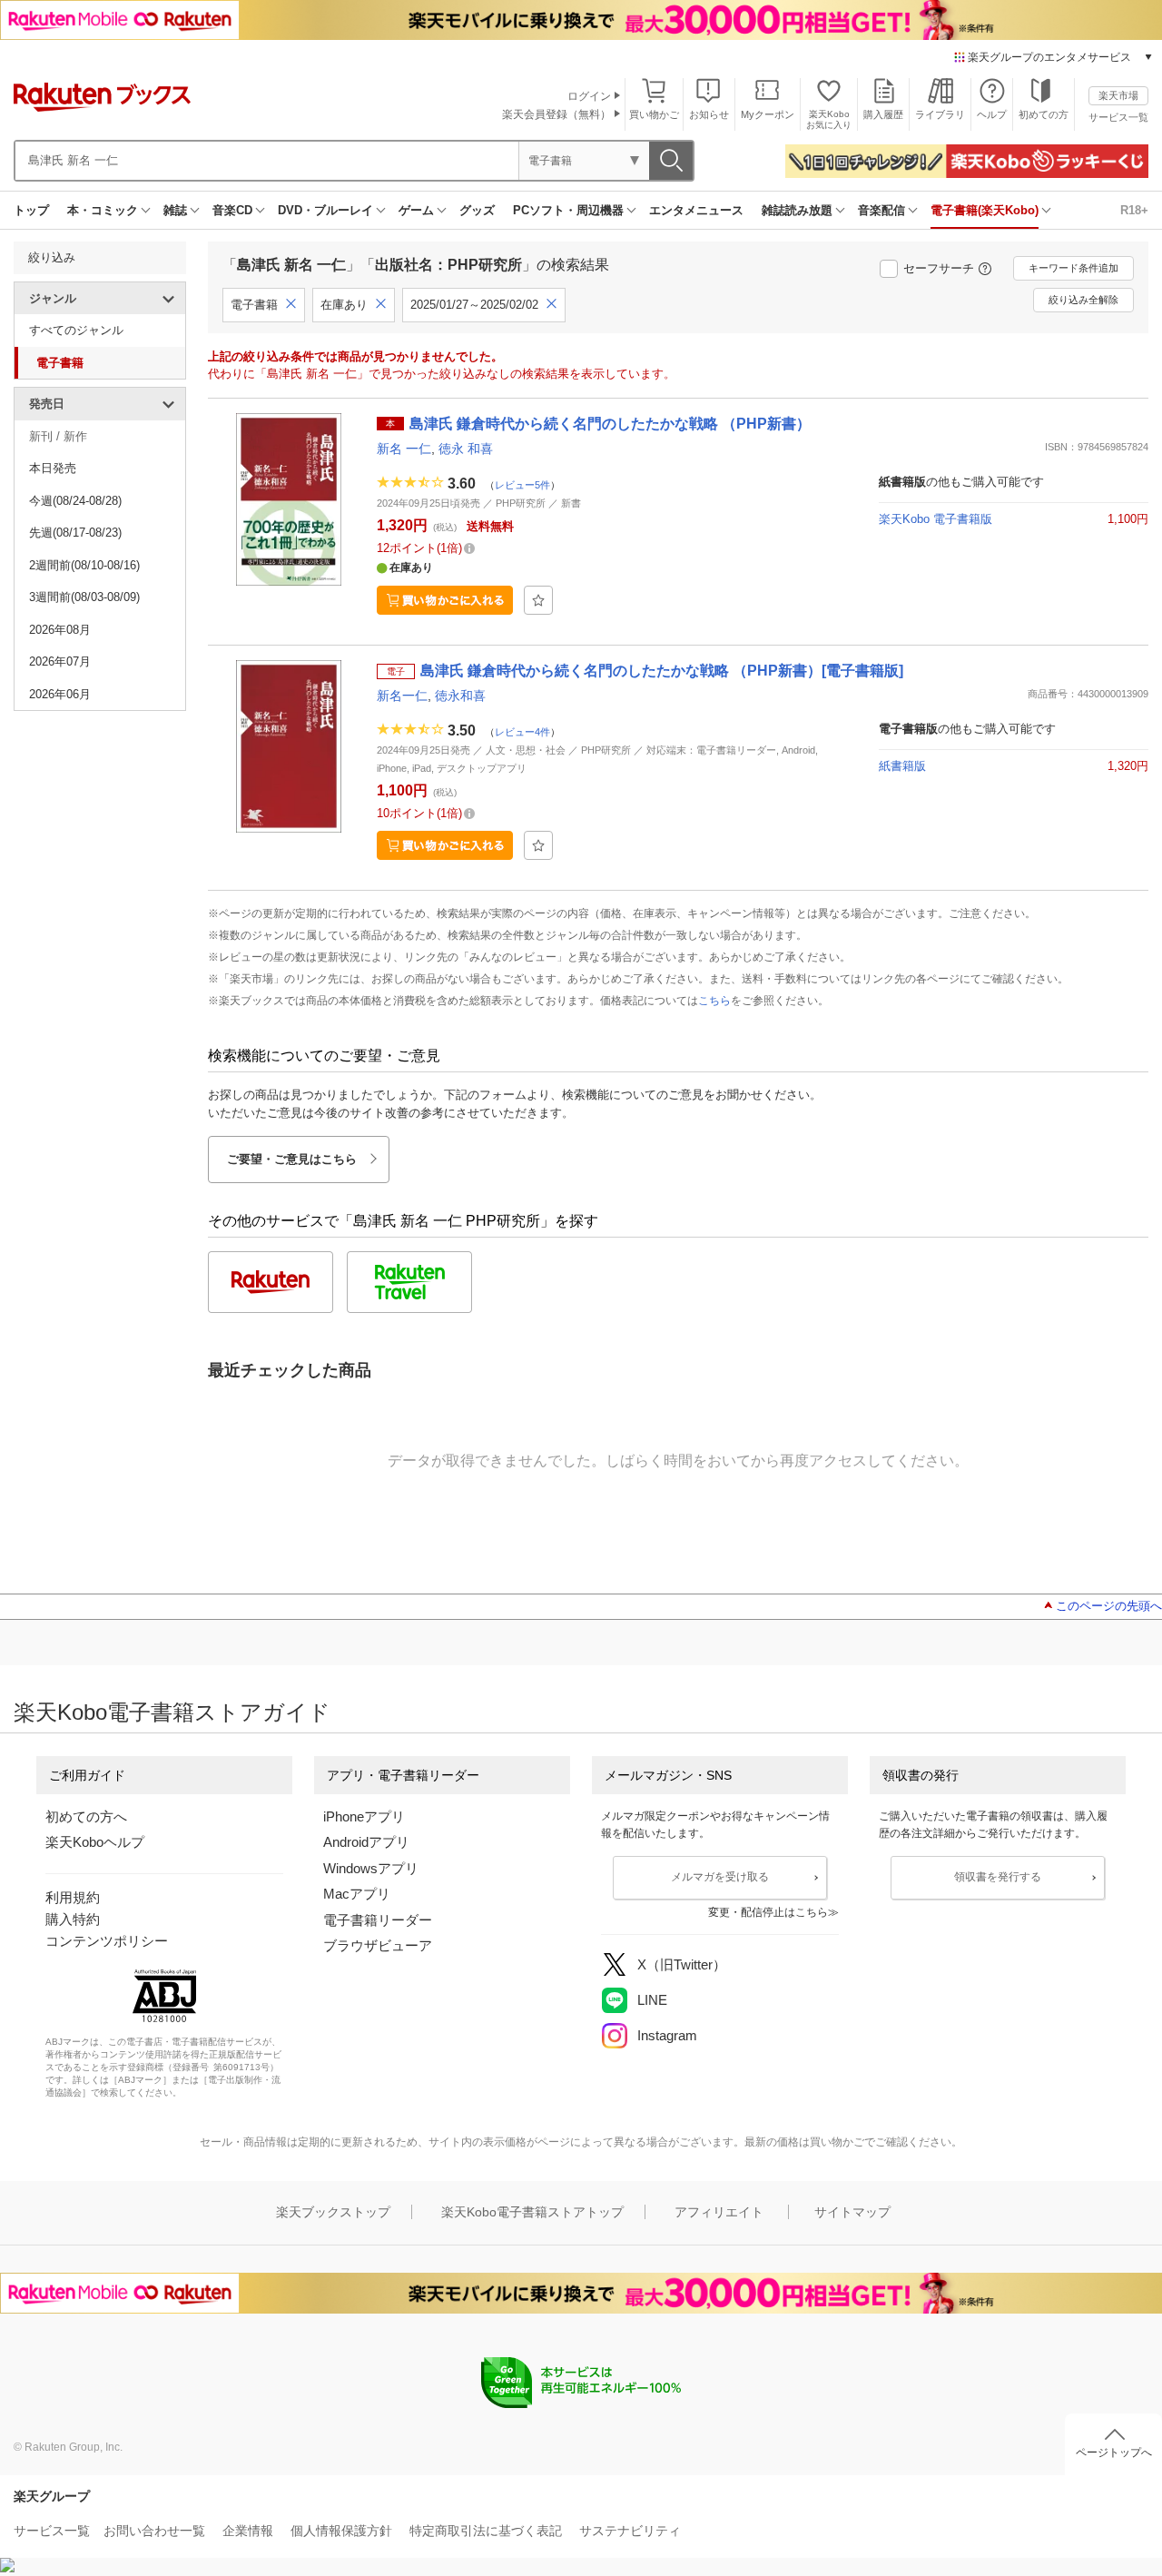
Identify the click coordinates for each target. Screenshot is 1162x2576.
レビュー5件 (522, 485)
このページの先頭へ (1109, 1606)
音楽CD (232, 210)
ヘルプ (992, 114)
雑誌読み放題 (797, 210)
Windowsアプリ (371, 1868)
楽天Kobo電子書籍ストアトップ (532, 2212)
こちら (714, 1001)
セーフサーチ (939, 268)
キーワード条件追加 (1073, 268)
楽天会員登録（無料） (556, 114)
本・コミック (103, 210)
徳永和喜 (460, 696)
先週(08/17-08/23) (75, 533)
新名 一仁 (404, 449)
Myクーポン (768, 114)
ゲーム (416, 210)
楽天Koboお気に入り (829, 119)
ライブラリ (940, 114)
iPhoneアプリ (364, 1816)
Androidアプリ (366, 1842)
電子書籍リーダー (378, 1920)
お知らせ (709, 114)
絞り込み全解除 (1083, 300)
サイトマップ (852, 2212)
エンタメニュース (696, 210)
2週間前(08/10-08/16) (84, 565)
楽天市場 (1118, 95)
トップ (31, 210)
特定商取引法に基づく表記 (486, 2531)
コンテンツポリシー (107, 1941)
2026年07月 (60, 661)
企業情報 (248, 2531)
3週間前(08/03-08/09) (84, 597)
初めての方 (1044, 114)
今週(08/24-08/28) (75, 501)
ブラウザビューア (378, 1945)
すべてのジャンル (76, 330)
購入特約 (73, 1919)
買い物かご (654, 114)
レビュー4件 (522, 732)
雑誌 (175, 210)
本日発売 (53, 468)
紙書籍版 (902, 766)
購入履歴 (883, 114)
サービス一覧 (1118, 117)
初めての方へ (86, 1816)
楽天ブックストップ (333, 2212)
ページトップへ (1114, 2453)
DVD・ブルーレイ (325, 210)
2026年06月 (60, 694)
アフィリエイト (719, 2212)
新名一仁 (402, 696)
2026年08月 (60, 630)
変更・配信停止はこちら (768, 1912)
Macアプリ (357, 1894)
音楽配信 (881, 210)
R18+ (1134, 210)
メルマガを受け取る (720, 1877)
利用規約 (73, 1897)
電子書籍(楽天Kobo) (985, 210)
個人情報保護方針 (341, 2531)
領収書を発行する (998, 1877)
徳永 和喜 (466, 449)
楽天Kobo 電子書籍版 (936, 519)
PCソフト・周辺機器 (568, 210)
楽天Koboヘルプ (95, 1842)
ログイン (589, 96)
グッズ (477, 210)
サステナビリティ (630, 2531)
